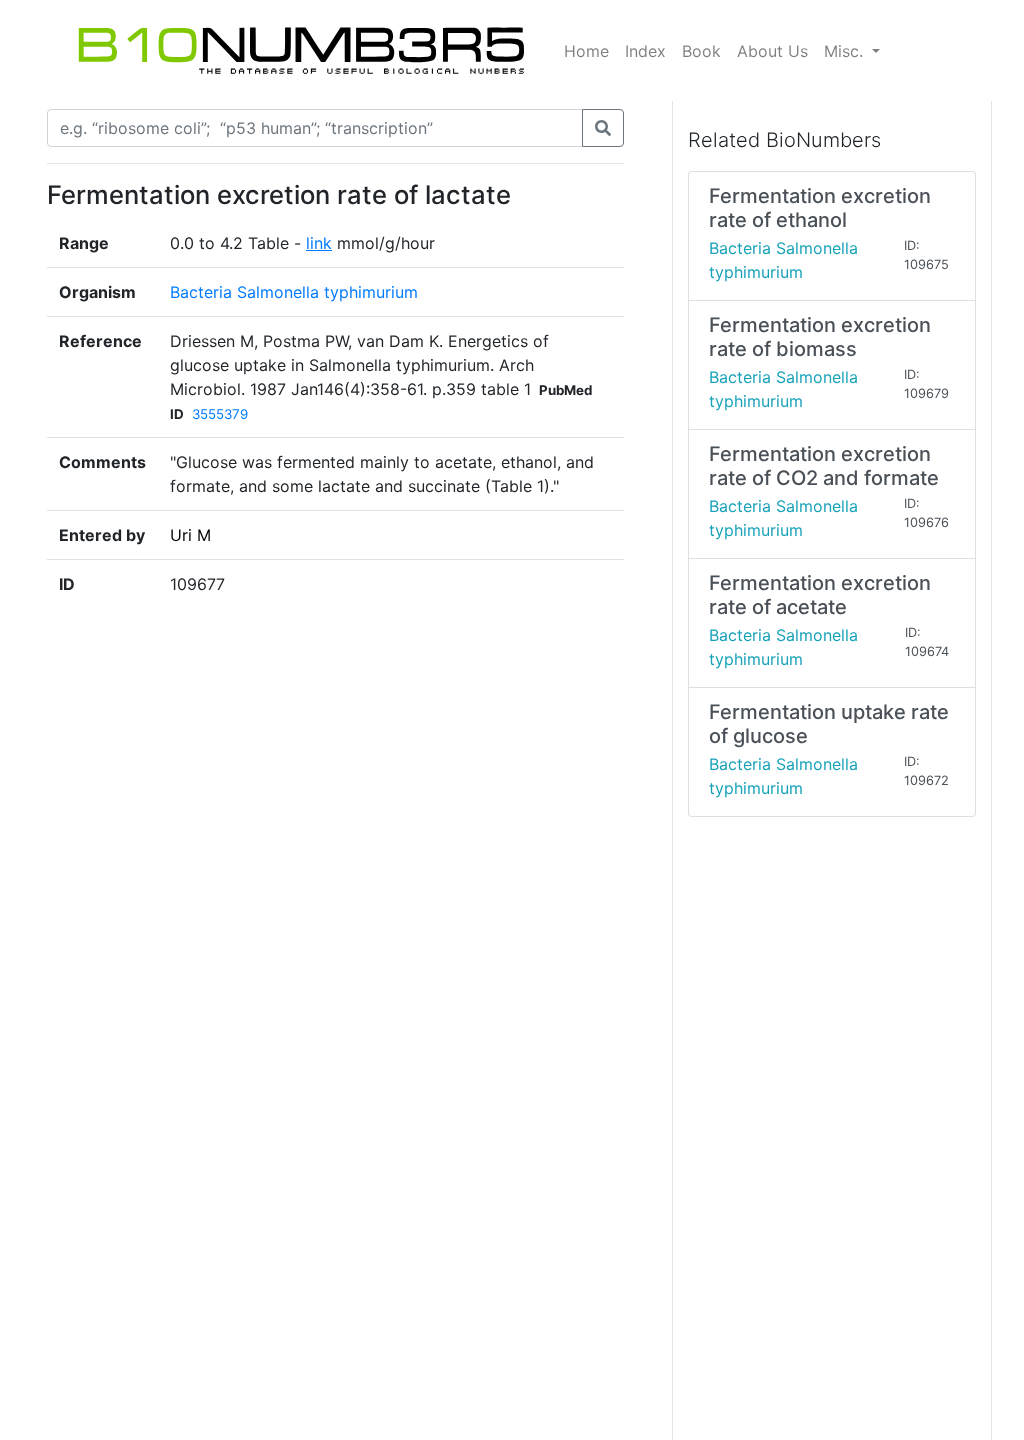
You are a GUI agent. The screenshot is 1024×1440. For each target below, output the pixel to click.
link (319, 243)
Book (701, 51)
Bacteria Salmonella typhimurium (294, 292)
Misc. (846, 51)
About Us (772, 51)
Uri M (190, 535)
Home (586, 51)
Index (645, 51)
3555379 (220, 414)
